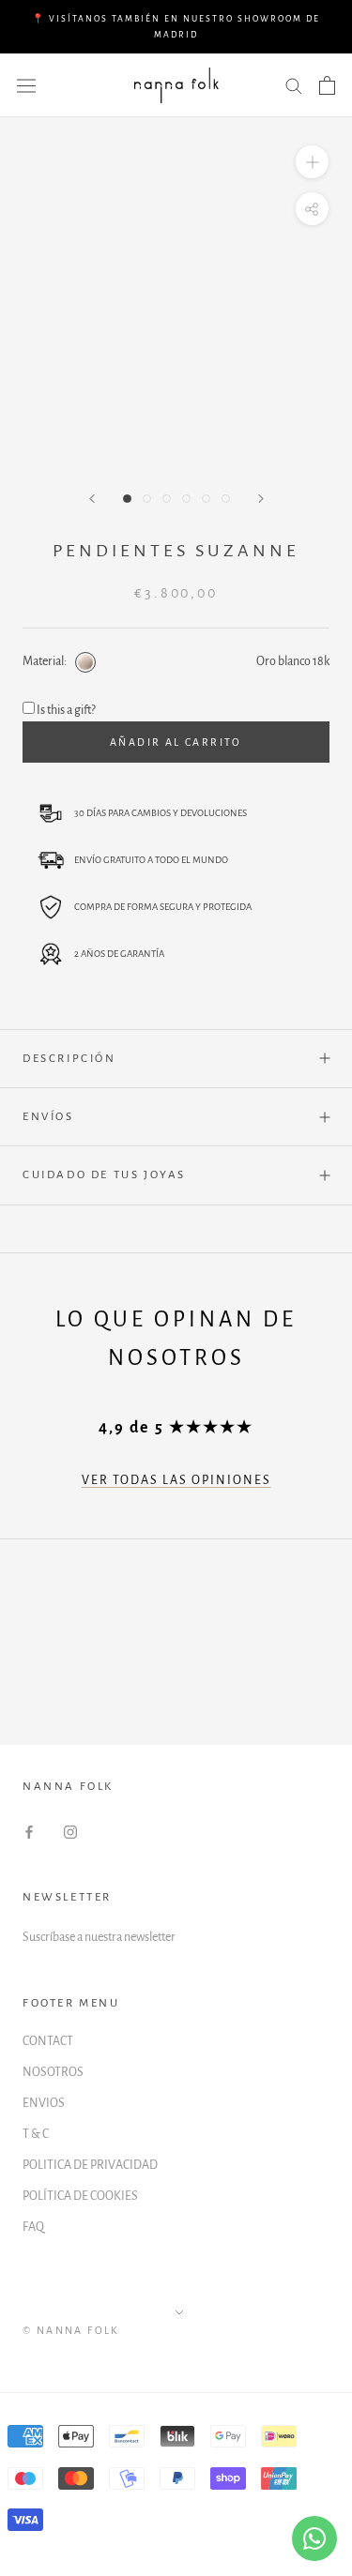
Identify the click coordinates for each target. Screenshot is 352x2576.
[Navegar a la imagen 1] (127, 499)
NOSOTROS (53, 2072)
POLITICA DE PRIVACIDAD (90, 2165)
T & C (36, 2134)
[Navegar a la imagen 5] (206, 499)
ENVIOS (44, 2103)
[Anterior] (92, 499)
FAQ (33, 2227)
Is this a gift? (66, 710)
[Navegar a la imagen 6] (226, 499)
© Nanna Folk (71, 2330)
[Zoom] (312, 162)
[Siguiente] (261, 499)
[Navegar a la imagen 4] (186, 499)
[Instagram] (70, 1832)
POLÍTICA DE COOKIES (80, 2196)
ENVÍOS (48, 1117)
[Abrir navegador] (26, 85)
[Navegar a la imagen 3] (167, 499)
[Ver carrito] (327, 85)
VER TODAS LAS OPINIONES (176, 1480)
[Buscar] (294, 85)
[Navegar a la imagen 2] (147, 499)
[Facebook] (29, 1832)
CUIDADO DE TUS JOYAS (104, 1175)
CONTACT (48, 2041)
